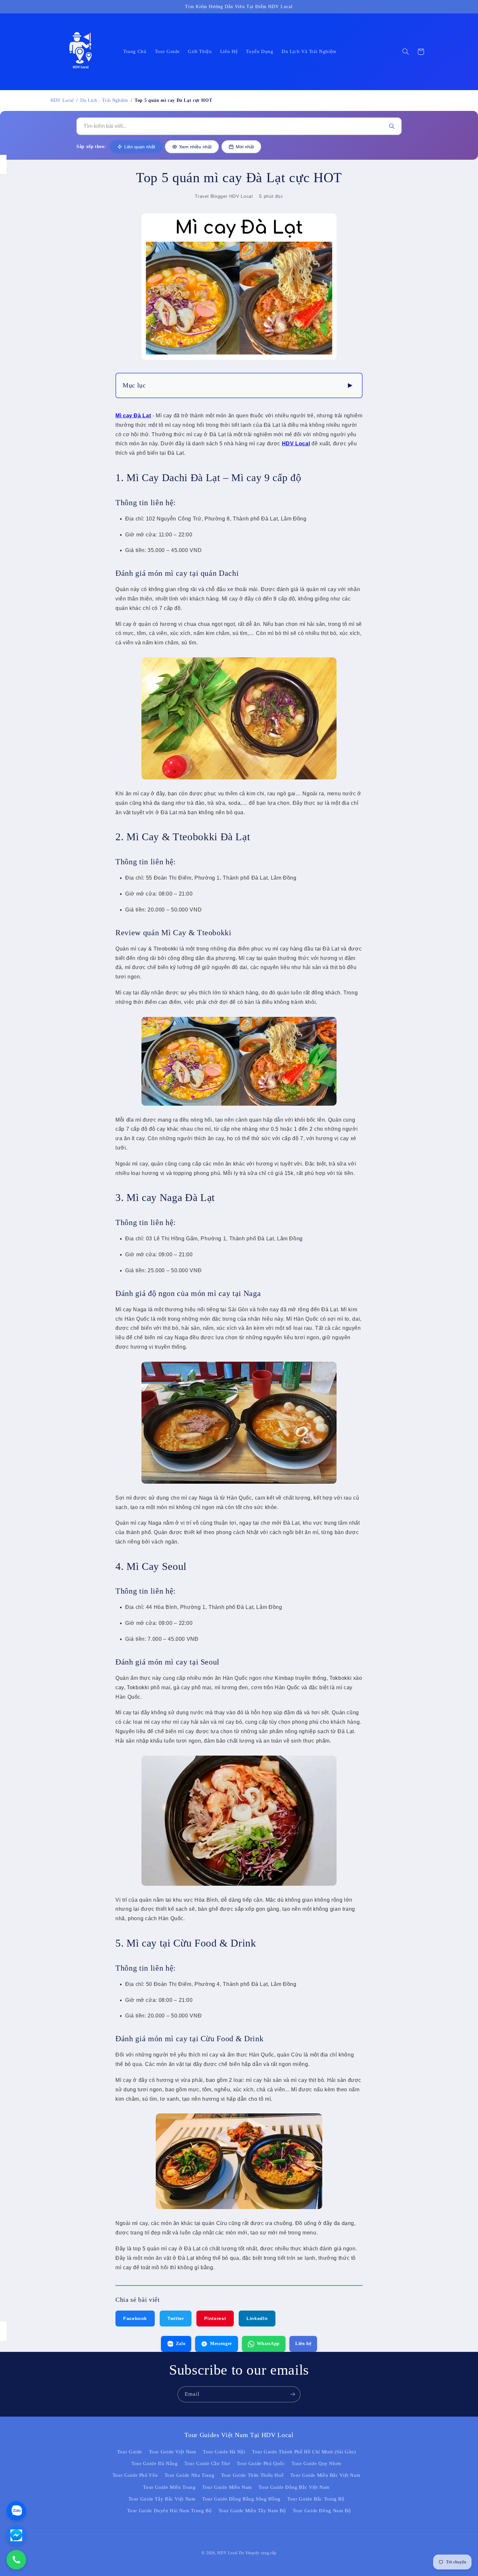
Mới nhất (245, 147)
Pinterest (215, 2318)
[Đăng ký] (293, 2394)
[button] (405, 52)
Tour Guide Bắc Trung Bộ (316, 2499)
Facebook (135, 2318)
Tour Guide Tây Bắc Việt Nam (162, 2499)
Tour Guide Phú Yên (135, 2475)
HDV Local (62, 100)
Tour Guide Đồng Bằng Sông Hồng (241, 2499)
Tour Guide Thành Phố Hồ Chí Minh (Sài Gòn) (304, 2452)
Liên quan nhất (140, 147)
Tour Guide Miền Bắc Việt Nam (325, 2475)
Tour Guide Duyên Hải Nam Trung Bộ (170, 2511)
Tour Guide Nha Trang (190, 2475)
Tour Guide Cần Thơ (207, 2463)
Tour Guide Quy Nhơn (317, 2463)
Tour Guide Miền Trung (169, 2487)
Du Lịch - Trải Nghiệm (104, 100)
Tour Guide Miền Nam (227, 2487)
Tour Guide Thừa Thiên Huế (252, 2475)
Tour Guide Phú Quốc (261, 2463)
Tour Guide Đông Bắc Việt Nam (294, 2487)
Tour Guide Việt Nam (173, 2452)
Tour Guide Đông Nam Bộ (322, 2511)
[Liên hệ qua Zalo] (16, 2511)
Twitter (176, 2318)
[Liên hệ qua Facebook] (16, 2535)
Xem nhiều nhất (195, 147)
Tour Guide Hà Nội (224, 2452)
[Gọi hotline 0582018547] (16, 2560)
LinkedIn (257, 2318)
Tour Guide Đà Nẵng (154, 2463)
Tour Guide (130, 2452)
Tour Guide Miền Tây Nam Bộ (252, 2511)
